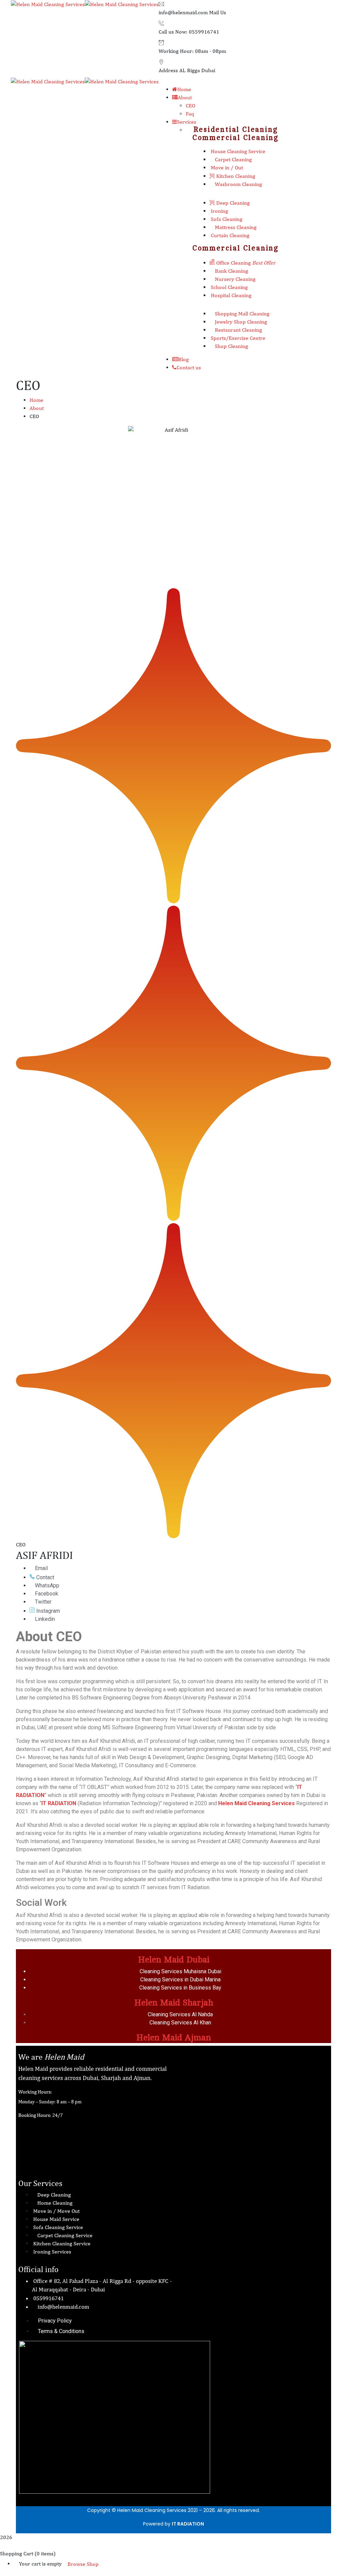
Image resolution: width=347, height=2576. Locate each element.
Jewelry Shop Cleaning (240, 322)
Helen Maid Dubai (174, 1960)
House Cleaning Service (237, 151)
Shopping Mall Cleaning (241, 314)
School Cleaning (229, 287)
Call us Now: (173, 32)
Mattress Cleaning (235, 227)
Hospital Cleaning (230, 295)
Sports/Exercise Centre (237, 338)
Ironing (219, 211)
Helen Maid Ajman (174, 2037)
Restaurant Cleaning (238, 330)
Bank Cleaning (231, 271)
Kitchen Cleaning (235, 176)
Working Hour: (176, 51)
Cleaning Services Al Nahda (180, 2014)
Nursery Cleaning (234, 279)
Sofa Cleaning (226, 219)
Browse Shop (83, 2564)
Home (36, 400)
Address (168, 70)
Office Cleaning (245, 263)
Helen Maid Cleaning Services (257, 1803)
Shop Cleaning (231, 346)
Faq (190, 114)
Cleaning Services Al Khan (180, 2023)
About (37, 408)
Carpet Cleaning (233, 159)
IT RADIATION (188, 2524)
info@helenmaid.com (183, 12)
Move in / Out (226, 168)
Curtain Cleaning (229, 235)
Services (187, 122)
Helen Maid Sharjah (174, 2003)
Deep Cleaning (232, 203)
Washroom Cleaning (238, 184)
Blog (183, 359)
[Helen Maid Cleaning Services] (48, 4)
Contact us (189, 367)
